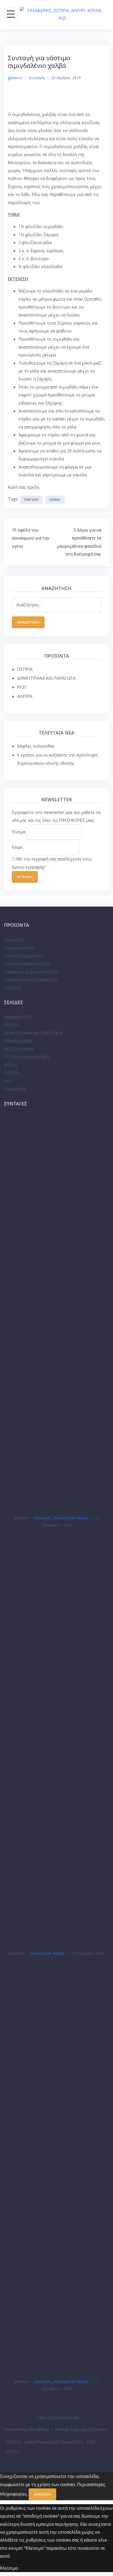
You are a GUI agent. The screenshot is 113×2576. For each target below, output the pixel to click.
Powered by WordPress (27, 2429)
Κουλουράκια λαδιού (57, 1970)
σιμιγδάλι (31, 499)
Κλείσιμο (9, 2568)
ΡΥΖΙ (22, 687)
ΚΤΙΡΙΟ (11, 1065)
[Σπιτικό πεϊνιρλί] (56, 2175)
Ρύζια (10, 988)
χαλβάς (55, 499)
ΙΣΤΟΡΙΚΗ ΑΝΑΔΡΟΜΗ (27, 1057)
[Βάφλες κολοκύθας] (56, 1311)
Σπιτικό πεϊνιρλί (57, 2405)
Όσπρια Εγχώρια (21, 956)
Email (17, 847)
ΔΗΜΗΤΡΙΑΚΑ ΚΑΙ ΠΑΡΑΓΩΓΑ (46, 678)
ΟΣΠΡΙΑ (25, 669)
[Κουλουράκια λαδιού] (56, 1747)
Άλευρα (11, 940)
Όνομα (19, 832)
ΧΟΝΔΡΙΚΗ (15, 1089)
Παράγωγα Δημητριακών (29, 972)
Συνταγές (37, 78)
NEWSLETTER (18, 1017)
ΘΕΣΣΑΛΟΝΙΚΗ (19, 1049)
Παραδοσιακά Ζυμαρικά (28, 980)
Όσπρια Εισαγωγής (23, 964)
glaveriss (15, 78)
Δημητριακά (16, 948)
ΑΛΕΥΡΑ (25, 696)
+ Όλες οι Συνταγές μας (57, 2418)
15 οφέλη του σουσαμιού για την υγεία (31, 538)
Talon (76, 2429)
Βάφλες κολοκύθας (36, 746)
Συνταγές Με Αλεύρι (71, 1518)
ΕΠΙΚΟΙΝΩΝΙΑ (18, 1041)
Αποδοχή (42, 2494)
